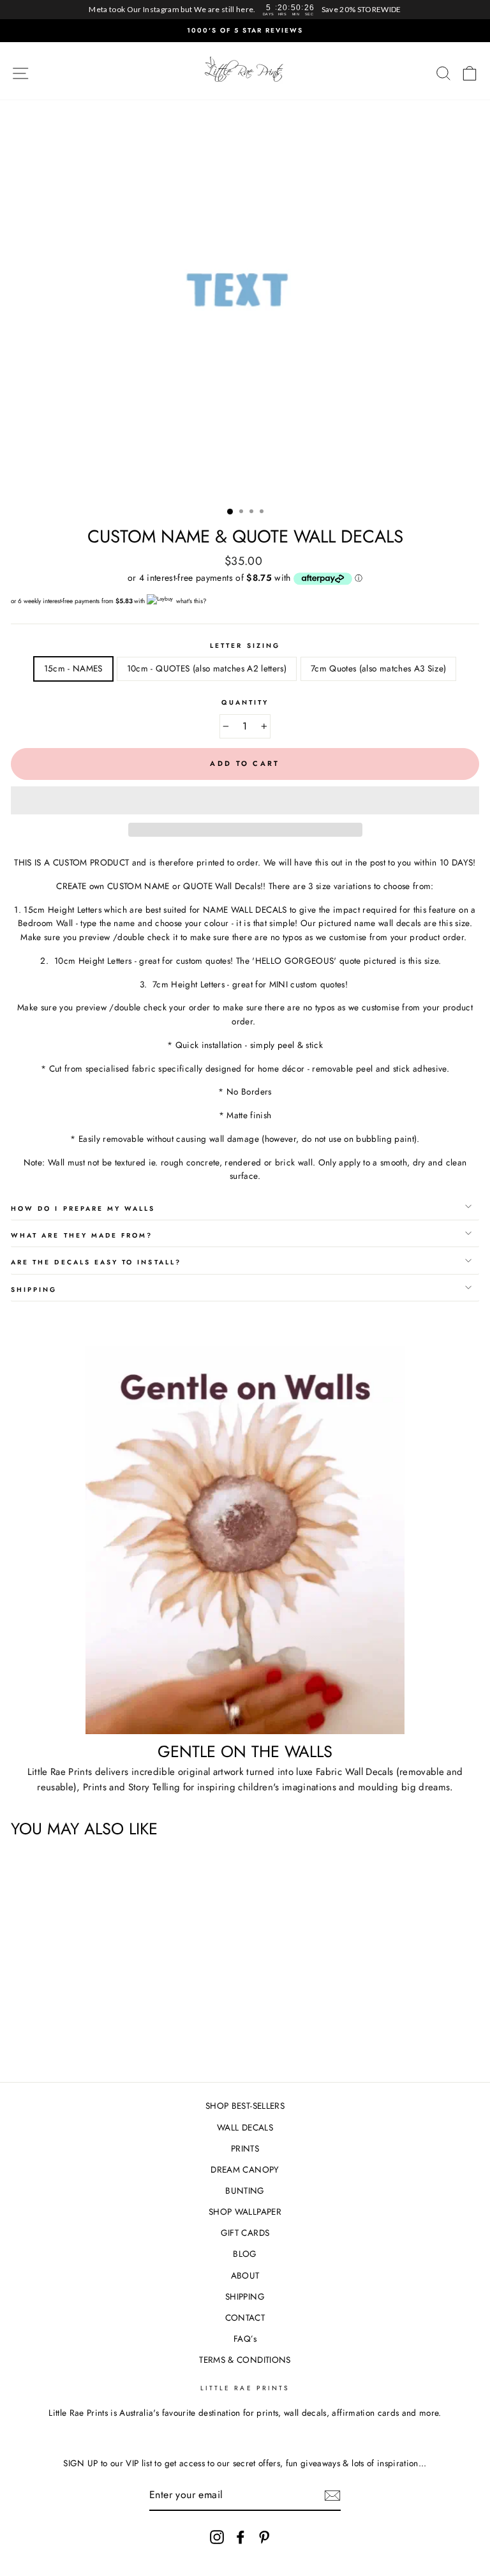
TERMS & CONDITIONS (245, 2360)
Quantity (245, 702)
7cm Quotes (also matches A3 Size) (378, 668)
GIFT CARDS (245, 2233)
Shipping (34, 1290)
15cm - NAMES (73, 668)
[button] (245, 800)
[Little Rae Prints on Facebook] (241, 2537)
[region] (245, 10)
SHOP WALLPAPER (245, 2212)
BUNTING (245, 2190)
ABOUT (245, 2275)
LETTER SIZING (245, 646)
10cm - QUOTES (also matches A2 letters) (207, 668)
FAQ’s (245, 2339)
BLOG (245, 2254)
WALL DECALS (245, 2127)
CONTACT (245, 2318)
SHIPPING (245, 2296)
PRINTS (245, 2148)
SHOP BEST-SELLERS (245, 2106)
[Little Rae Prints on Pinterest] (264, 2537)
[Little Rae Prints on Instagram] (217, 2537)
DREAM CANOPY (245, 2169)
